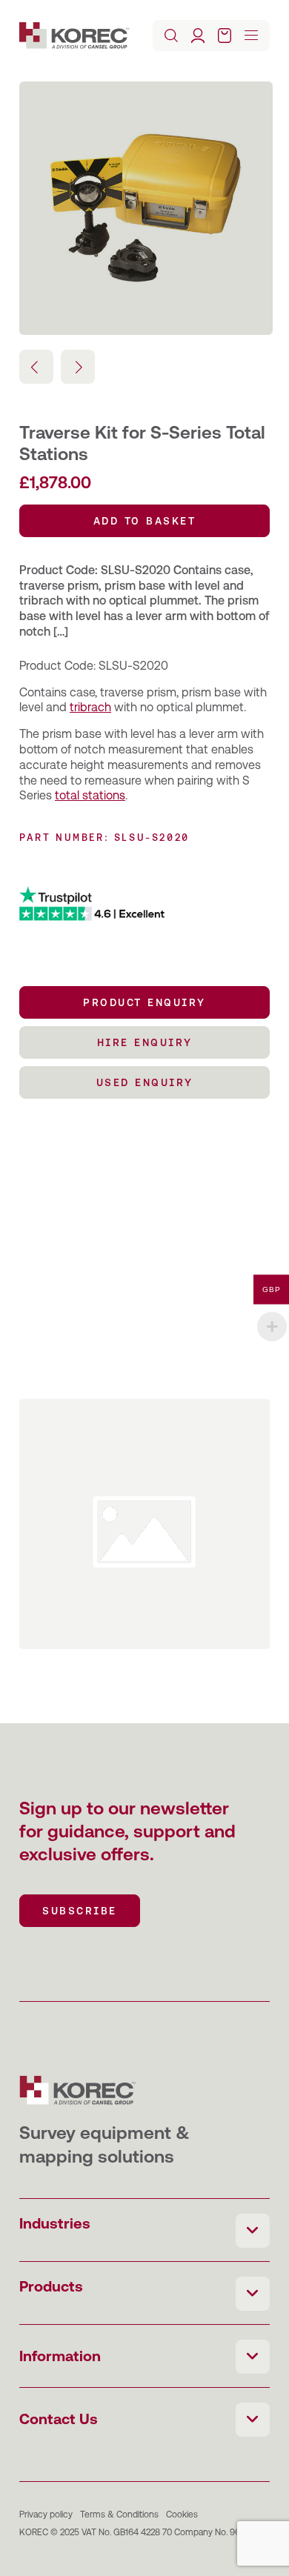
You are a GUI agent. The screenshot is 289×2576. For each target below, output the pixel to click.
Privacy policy (46, 2515)
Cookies (182, 2515)
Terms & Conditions (119, 2515)
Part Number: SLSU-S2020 (104, 838)
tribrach (90, 707)
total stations (90, 795)
